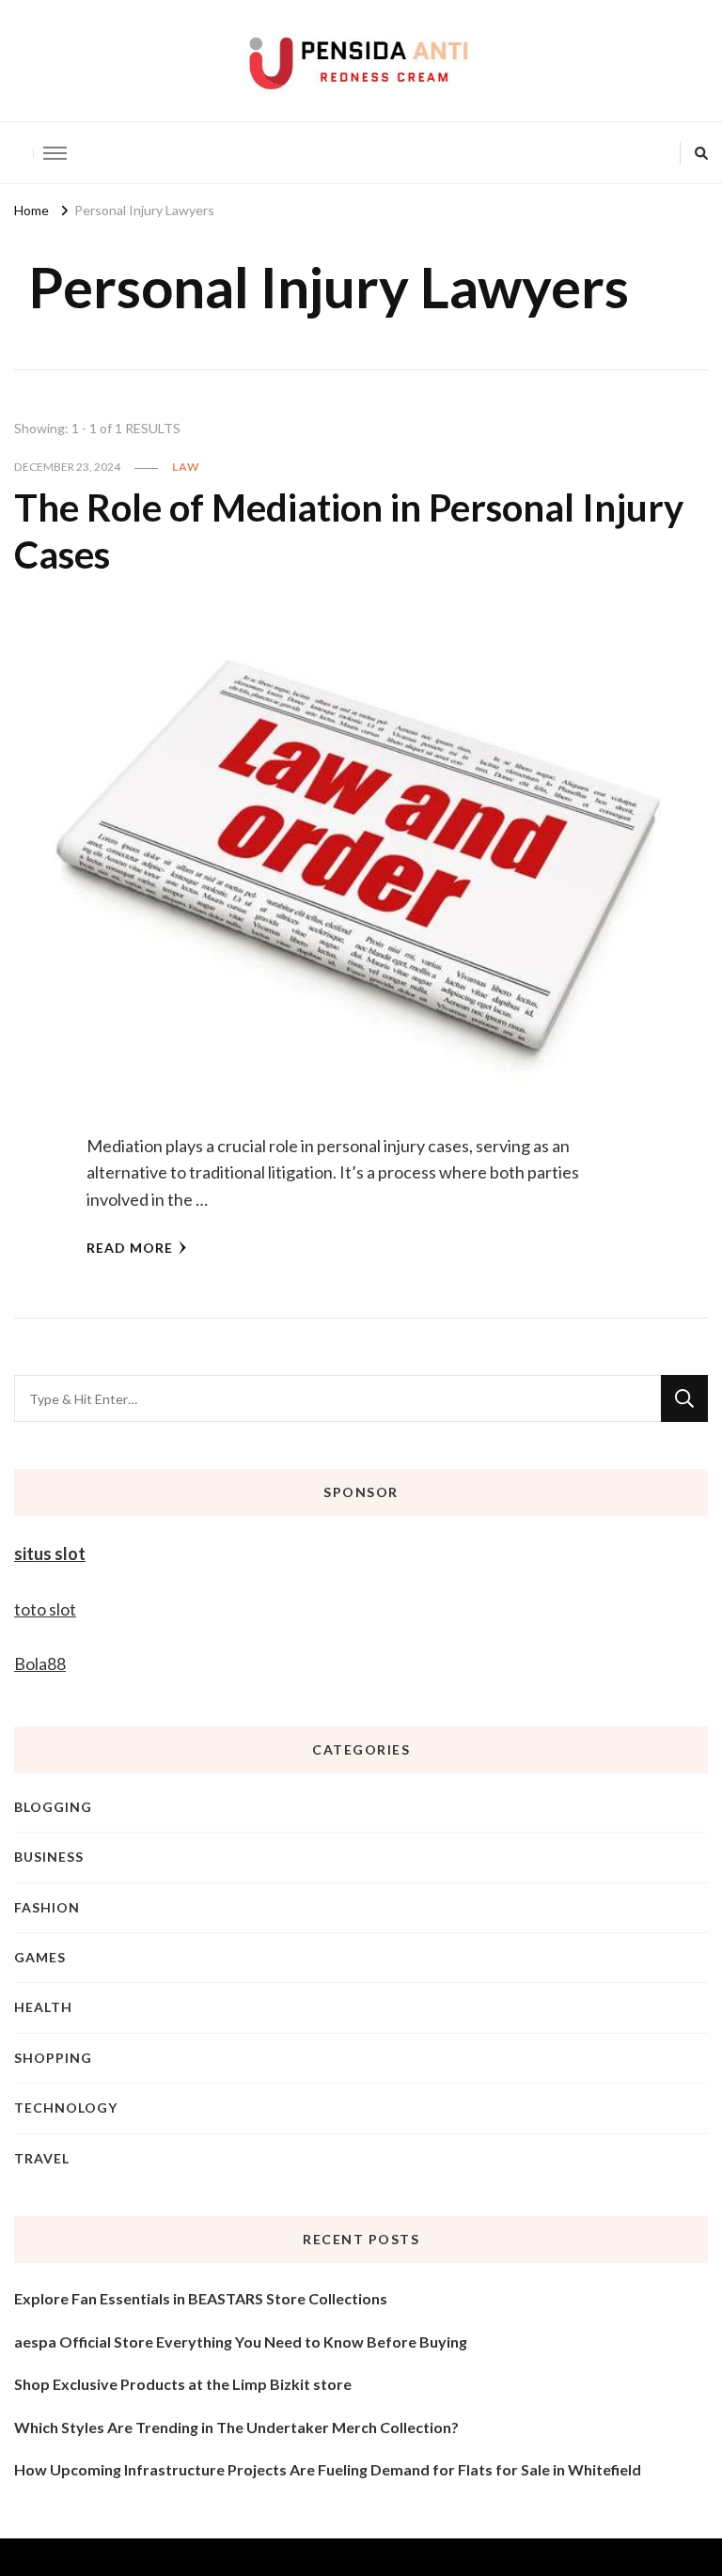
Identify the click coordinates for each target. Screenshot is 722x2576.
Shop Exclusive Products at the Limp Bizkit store (183, 2384)
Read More (130, 1248)
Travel (42, 2158)
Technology (66, 2108)
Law (186, 467)
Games (40, 1957)
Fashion (47, 1907)
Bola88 (40, 1663)
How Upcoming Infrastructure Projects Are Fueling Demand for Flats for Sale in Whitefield (328, 2469)
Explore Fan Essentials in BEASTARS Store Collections (201, 2298)
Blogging (53, 1807)
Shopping (53, 2058)
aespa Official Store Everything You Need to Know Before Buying (241, 2342)
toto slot (45, 1609)
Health (43, 2007)
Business (49, 1857)
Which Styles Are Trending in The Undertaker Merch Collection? (236, 2427)
